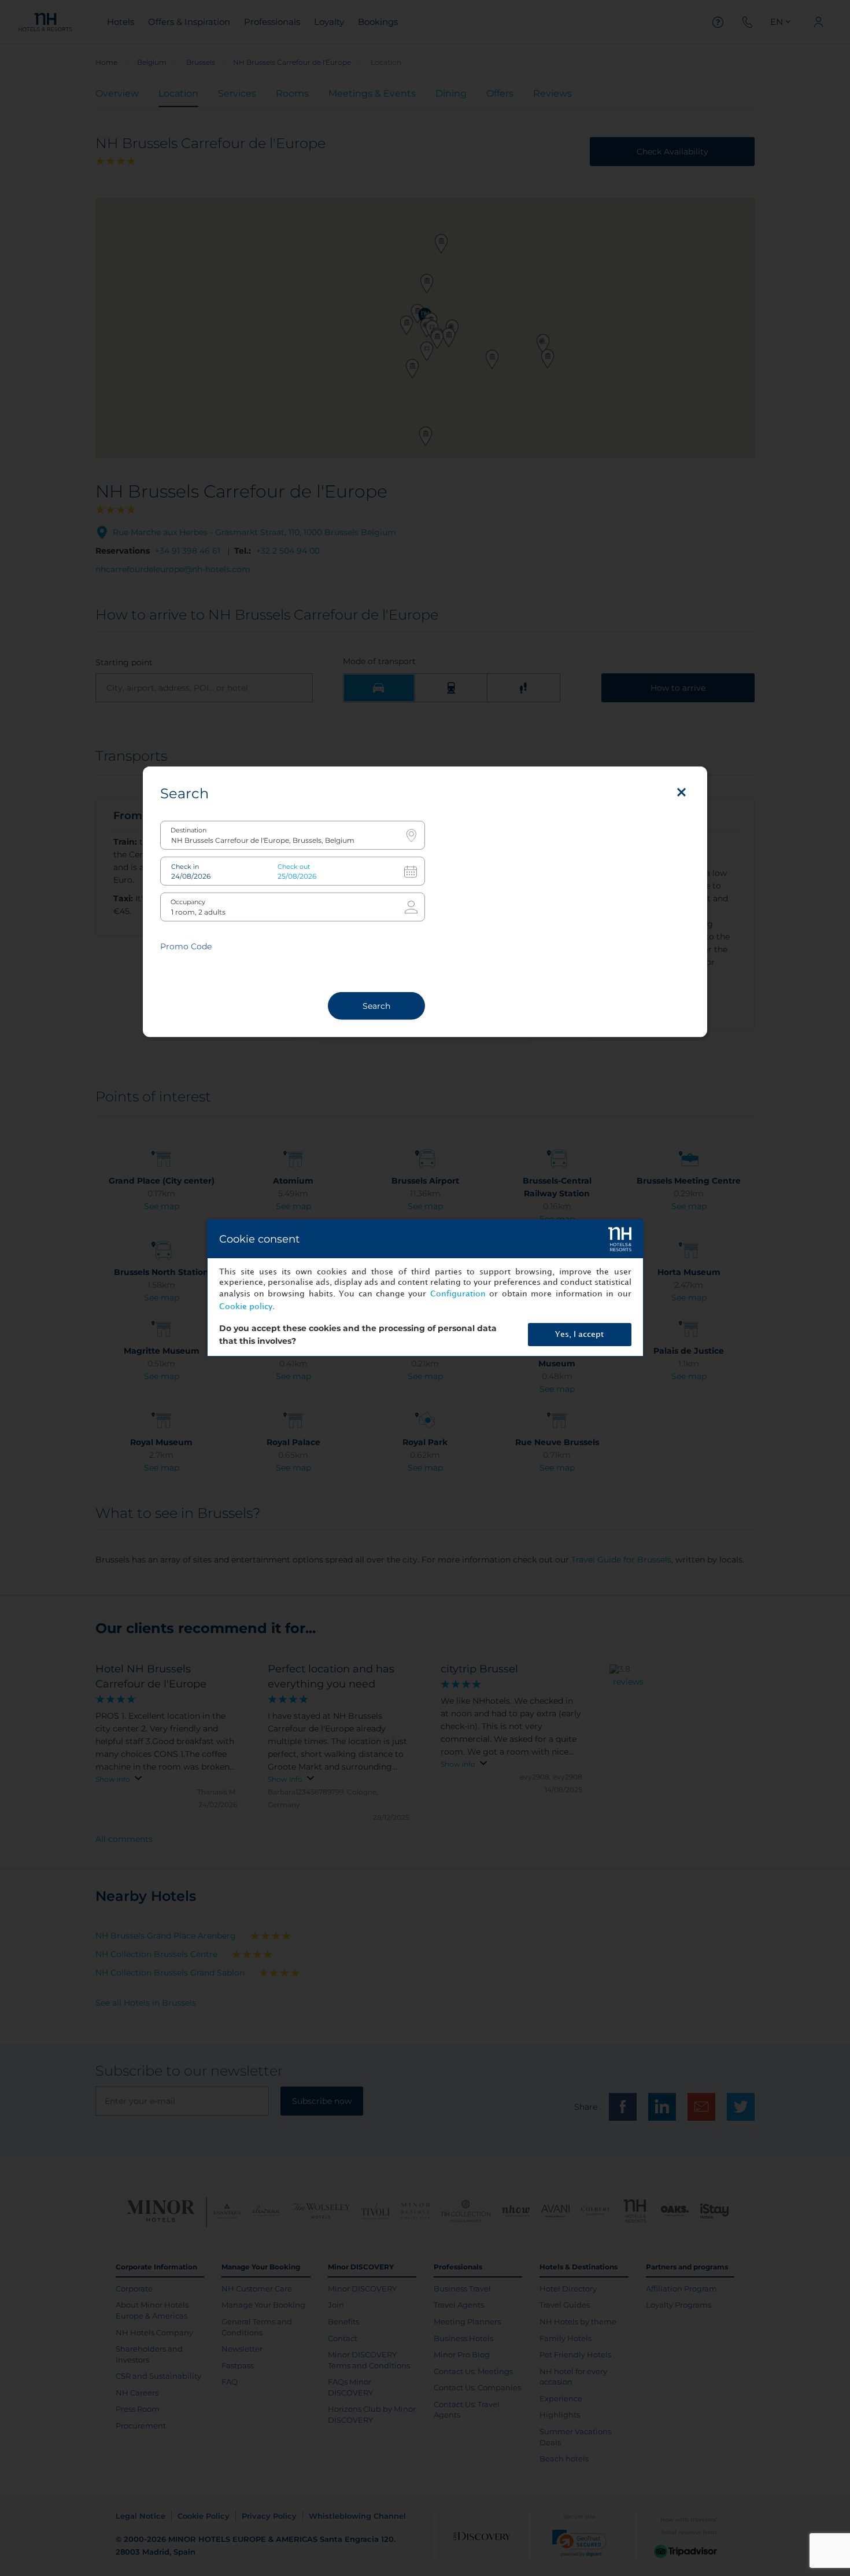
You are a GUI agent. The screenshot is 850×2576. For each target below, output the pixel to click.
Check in (185, 866)
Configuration (458, 1294)
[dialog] (425, 1288)
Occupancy (188, 902)
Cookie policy (246, 1307)
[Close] (681, 792)
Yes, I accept (579, 1334)
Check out (294, 866)
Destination (189, 830)
